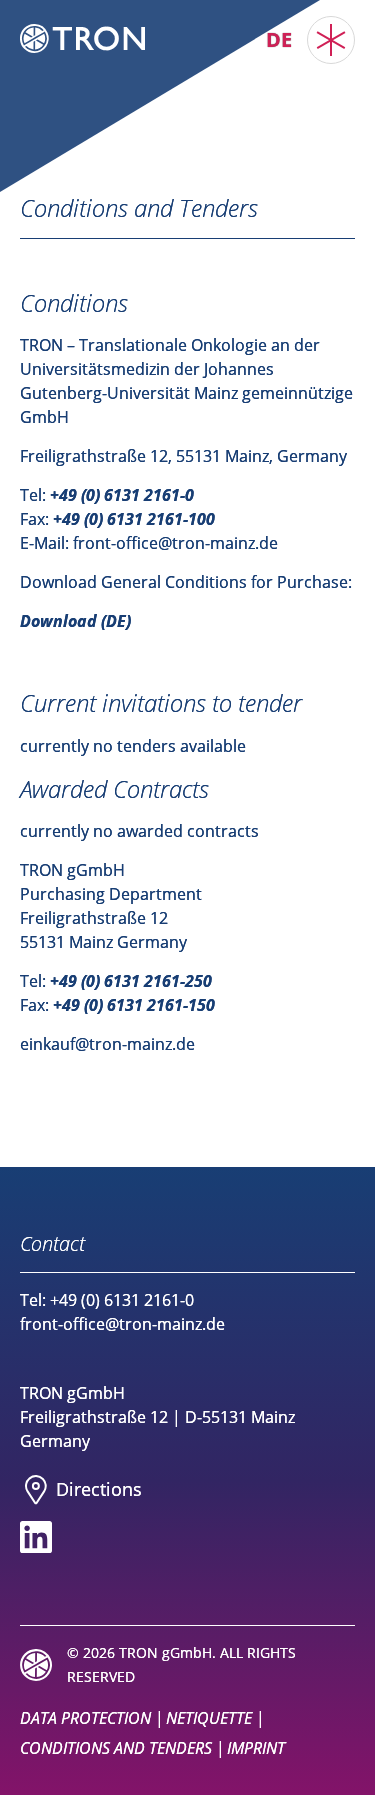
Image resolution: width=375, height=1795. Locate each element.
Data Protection (85, 1718)
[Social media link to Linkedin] (36, 1537)
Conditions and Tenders (116, 1748)
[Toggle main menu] (331, 40)
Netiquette (209, 1718)
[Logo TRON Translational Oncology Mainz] (82, 38)
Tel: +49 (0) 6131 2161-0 (107, 1300)
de (279, 39)
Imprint (256, 1748)
